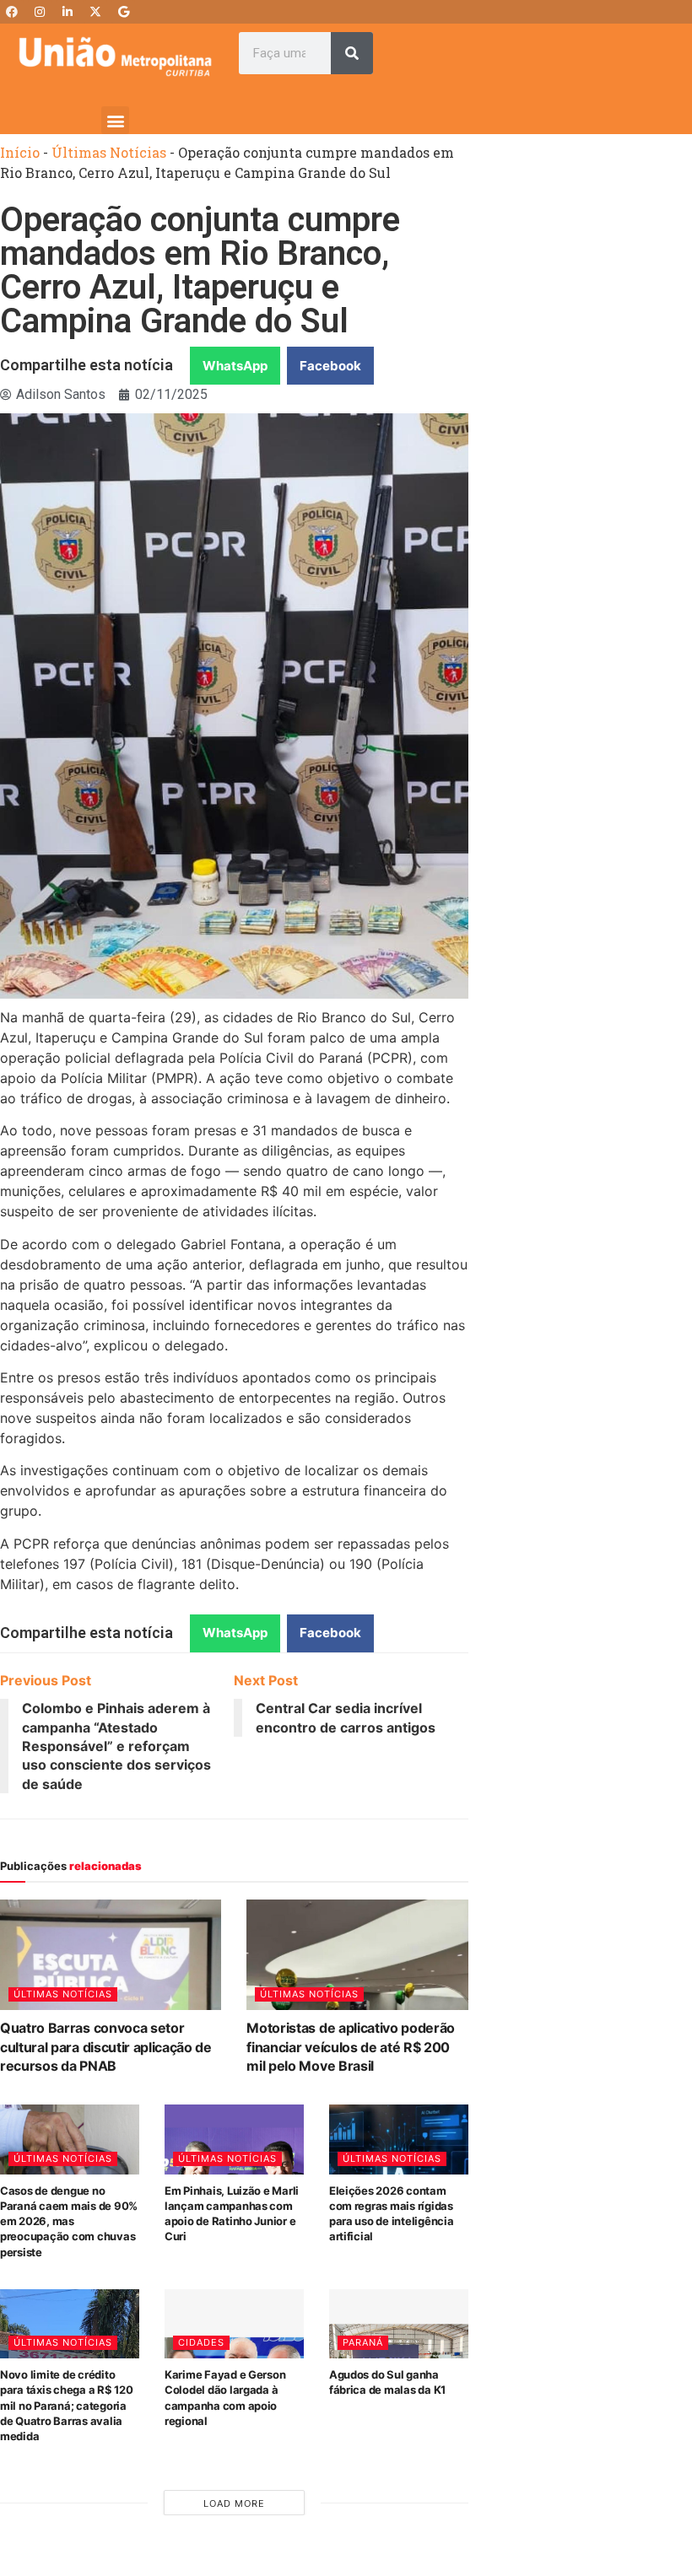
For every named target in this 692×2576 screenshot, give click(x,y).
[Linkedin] (68, 12)
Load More (234, 2503)
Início (20, 152)
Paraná (363, 2342)
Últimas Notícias (109, 152)
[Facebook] (12, 12)
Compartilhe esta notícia (86, 365)
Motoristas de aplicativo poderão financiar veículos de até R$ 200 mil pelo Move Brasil (351, 2047)
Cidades (201, 2342)
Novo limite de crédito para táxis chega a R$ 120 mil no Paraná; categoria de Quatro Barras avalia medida (67, 2405)
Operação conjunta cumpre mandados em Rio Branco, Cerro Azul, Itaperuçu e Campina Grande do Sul (200, 270)
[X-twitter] (95, 12)
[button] (115, 120)
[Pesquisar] (352, 53)
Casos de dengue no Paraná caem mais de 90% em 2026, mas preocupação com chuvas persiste (69, 2221)
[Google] (123, 12)
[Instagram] (40, 12)
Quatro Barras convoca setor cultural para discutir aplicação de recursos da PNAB (106, 2047)
